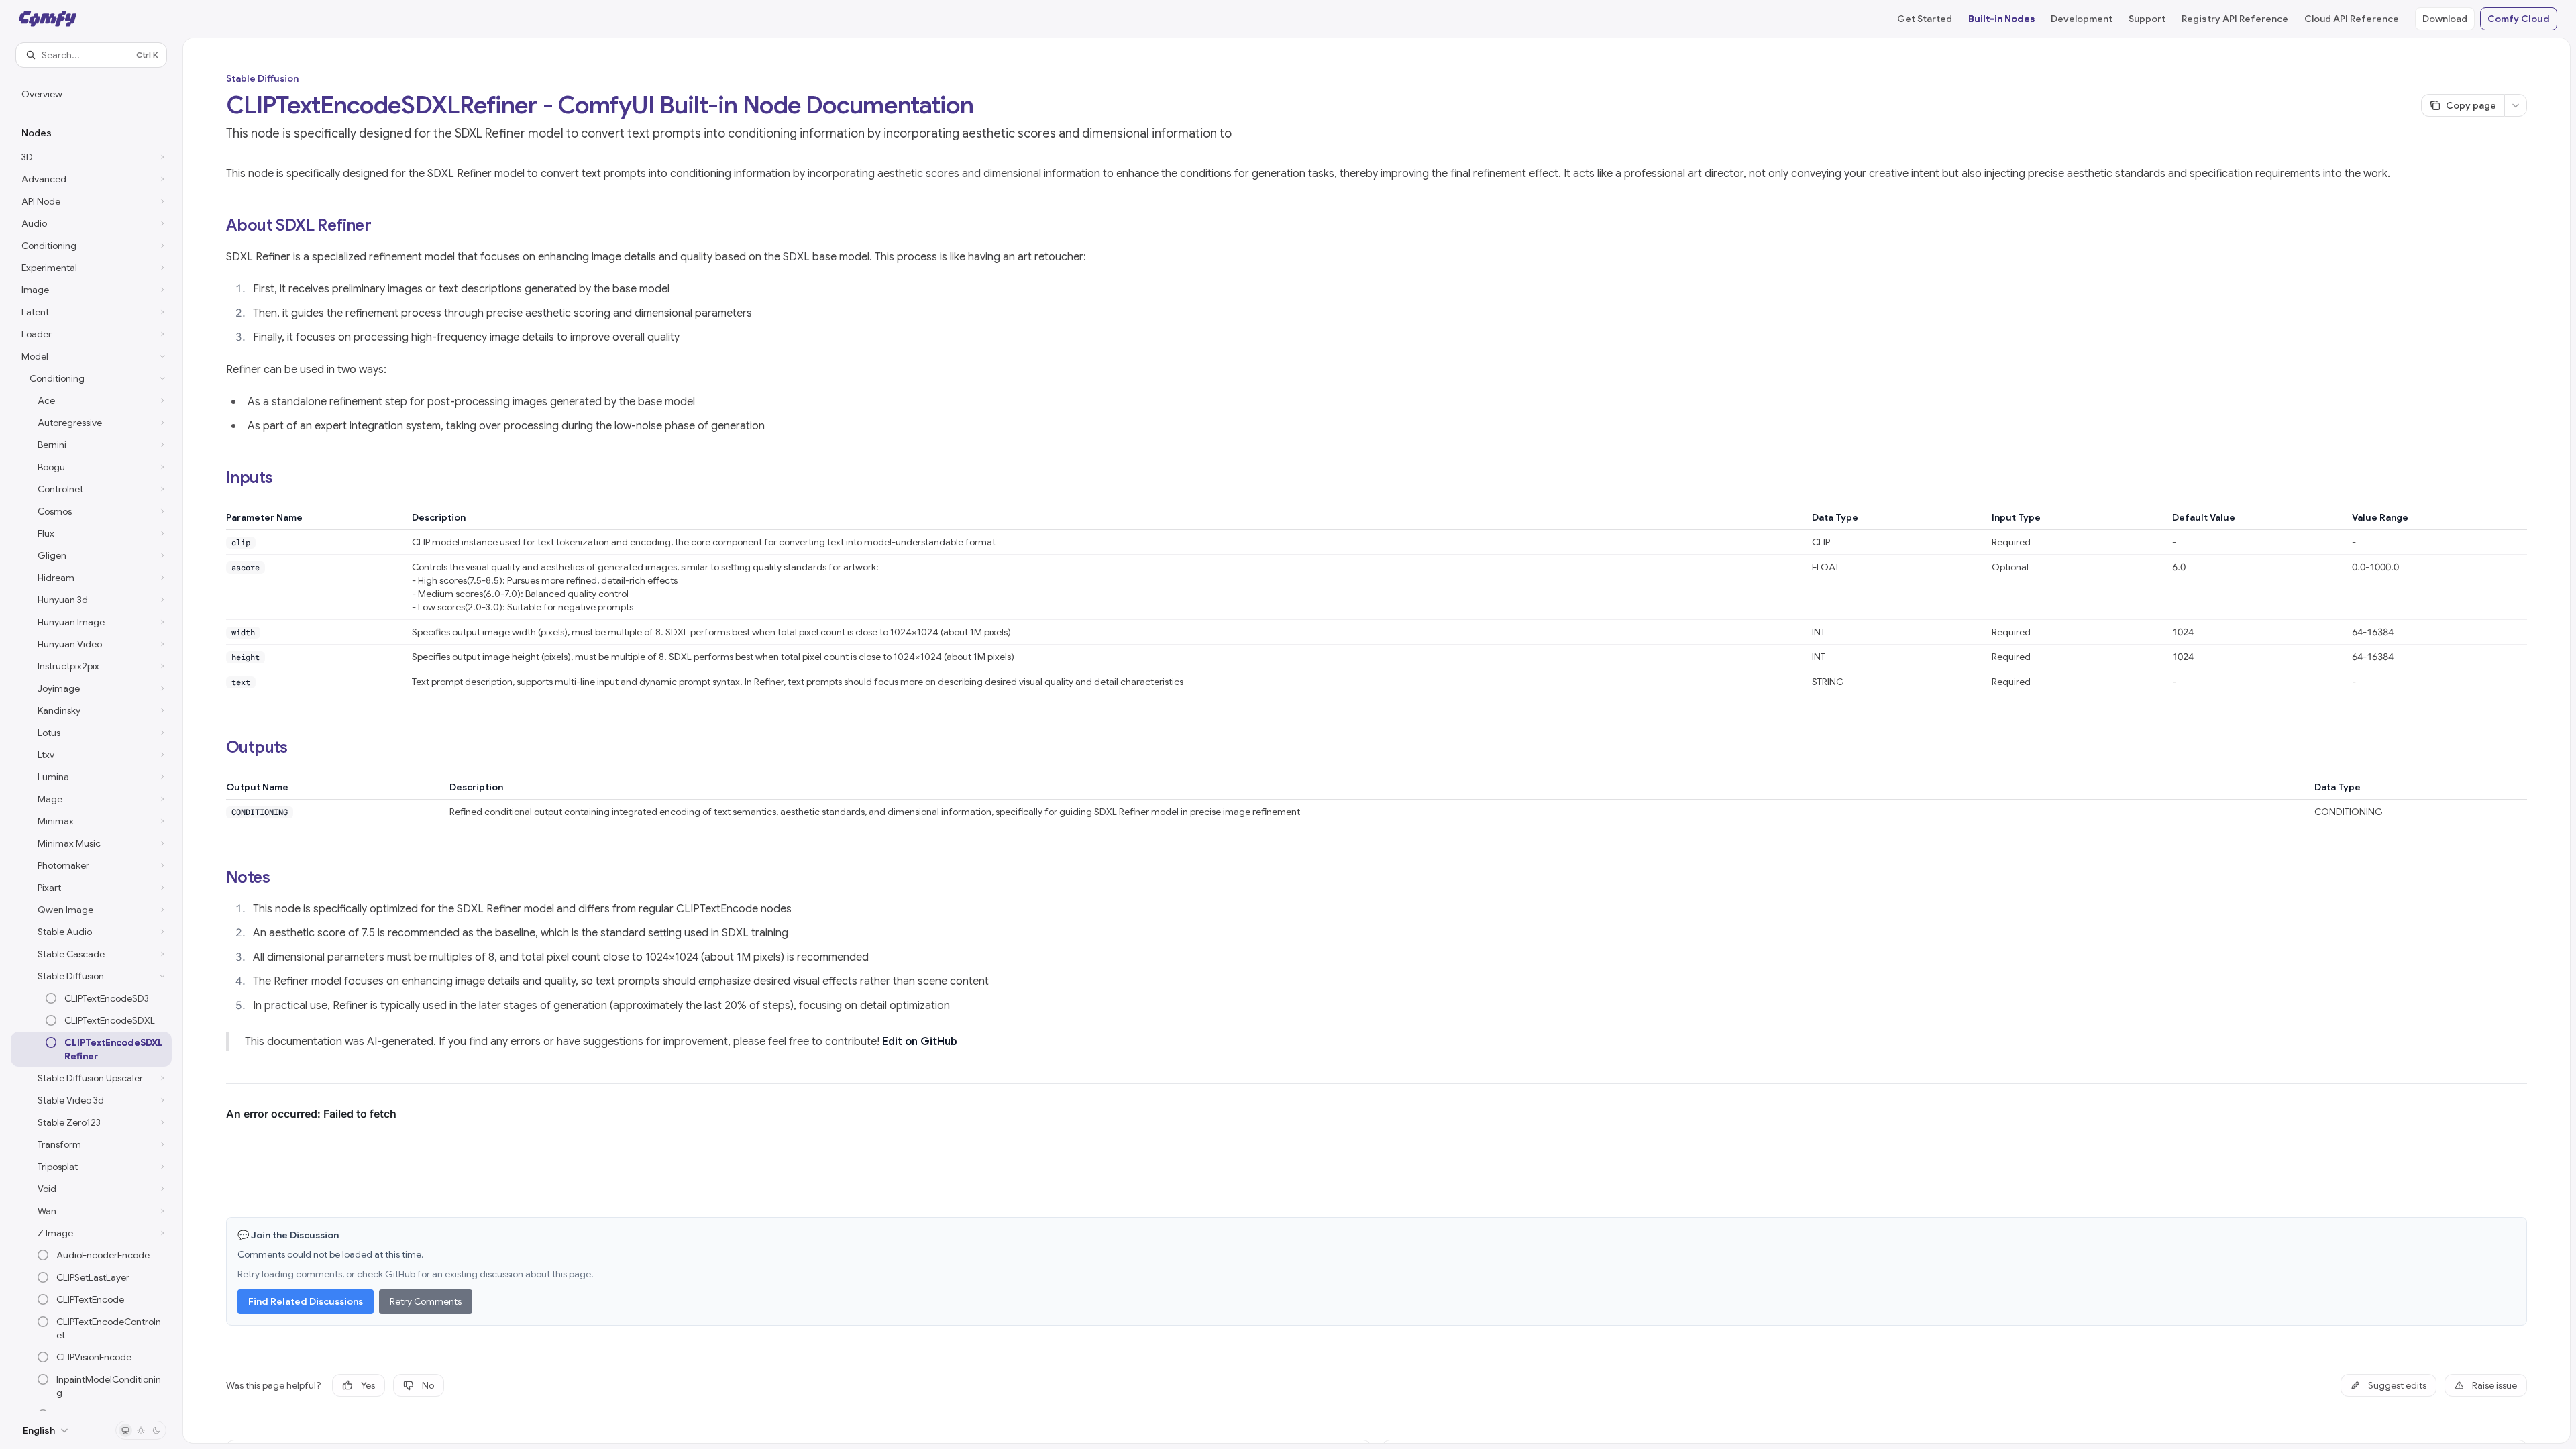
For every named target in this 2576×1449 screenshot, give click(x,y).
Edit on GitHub (920, 1042)
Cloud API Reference (2352, 19)
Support (2147, 19)
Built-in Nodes (2001, 19)
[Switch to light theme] (141, 1430)
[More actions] (2516, 105)
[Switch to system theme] (125, 1430)
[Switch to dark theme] (156, 1430)
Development (2082, 19)
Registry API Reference (2235, 19)
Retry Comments (426, 1301)
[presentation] (91, 739)
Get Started (1925, 19)
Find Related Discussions (306, 1301)
